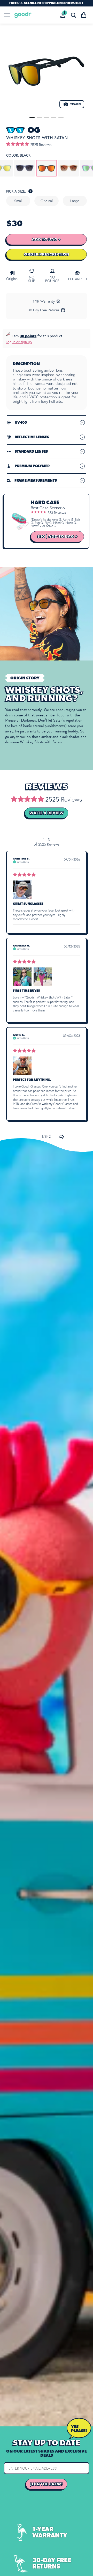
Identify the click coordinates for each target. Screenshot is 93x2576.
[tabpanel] (47, 71)
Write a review (47, 813)
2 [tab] (39, 118)
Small (18, 201)
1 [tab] (32, 118)
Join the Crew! (47, 2484)
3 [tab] (47, 118)
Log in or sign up (19, 342)
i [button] (31, 191)
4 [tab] (54, 118)
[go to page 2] (62, 1137)
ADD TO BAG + (47, 239)
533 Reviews (57, 513)
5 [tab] (61, 118)
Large (75, 201)
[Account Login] (63, 15)
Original (47, 201)
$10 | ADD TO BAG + (57, 537)
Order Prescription (47, 254)
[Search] (73, 15)
